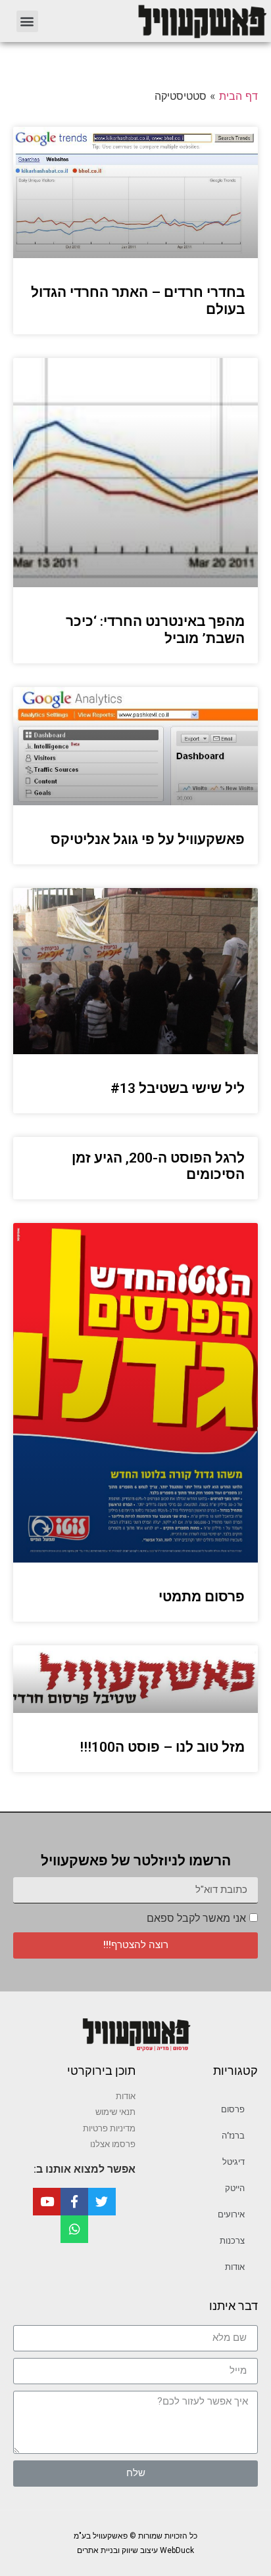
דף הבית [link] (238, 96)
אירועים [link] (231, 2214)
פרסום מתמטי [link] (202, 1597)
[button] (27, 21)
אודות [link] (235, 2267)
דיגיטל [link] (234, 2162)
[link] (161, 21)
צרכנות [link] (232, 2241)
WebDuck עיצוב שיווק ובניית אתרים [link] (135, 2550)
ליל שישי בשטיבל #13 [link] (178, 1088)
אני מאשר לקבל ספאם (196, 1918)
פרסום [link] (233, 2109)
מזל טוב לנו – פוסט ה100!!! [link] (162, 1747)
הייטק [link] (235, 2188)
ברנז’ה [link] (233, 2136)
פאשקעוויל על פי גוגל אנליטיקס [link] (148, 839)
